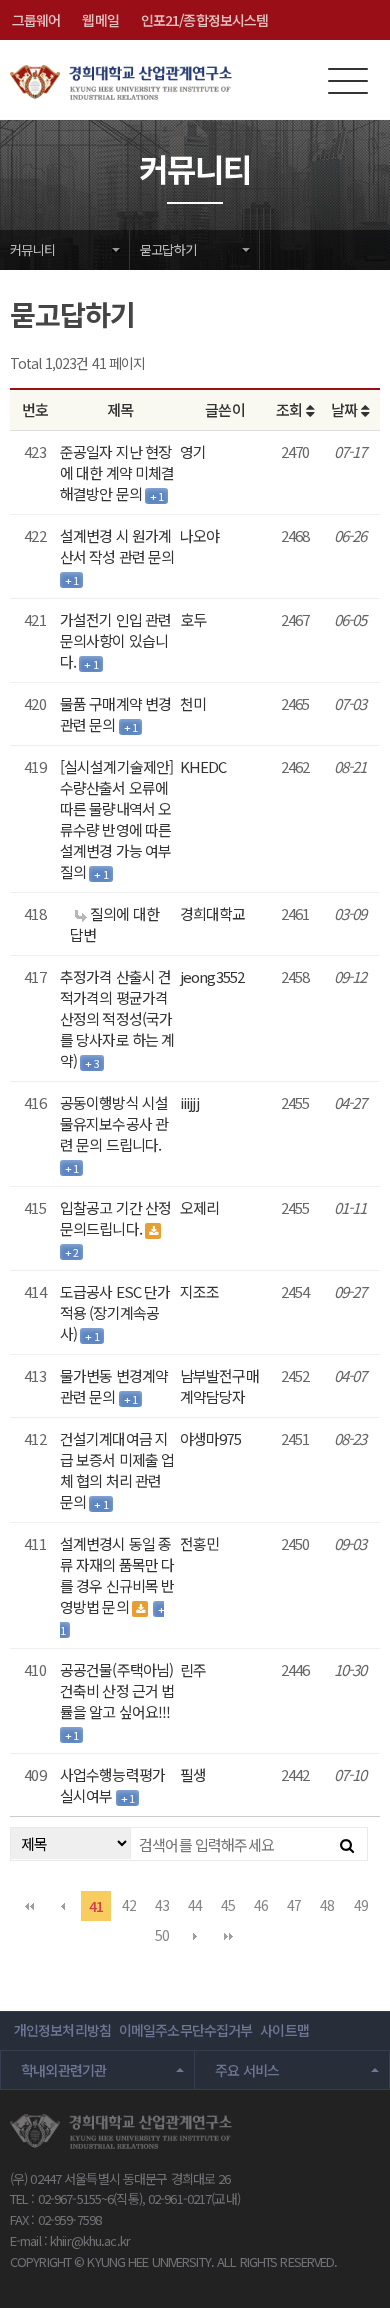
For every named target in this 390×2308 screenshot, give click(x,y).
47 (294, 1905)
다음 (195, 1936)
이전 (63, 1906)
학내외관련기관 (64, 2070)
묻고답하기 (168, 249)
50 (162, 1935)
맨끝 (228, 1936)
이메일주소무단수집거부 (185, 2030)
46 (261, 1905)
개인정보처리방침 (62, 2030)
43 (162, 1905)
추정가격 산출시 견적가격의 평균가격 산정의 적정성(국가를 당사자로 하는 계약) (117, 1018)
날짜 (345, 409)
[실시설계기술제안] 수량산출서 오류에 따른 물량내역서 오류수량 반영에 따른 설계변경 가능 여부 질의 (116, 819)
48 (327, 1905)
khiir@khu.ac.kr (90, 2240)
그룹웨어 (36, 20)
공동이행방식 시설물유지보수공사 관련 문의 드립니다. (114, 1123)
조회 (290, 409)
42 (129, 1905)
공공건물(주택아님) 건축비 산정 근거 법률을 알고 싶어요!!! (117, 1690)
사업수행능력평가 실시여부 (112, 1785)
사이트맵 (284, 2030)
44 (195, 1905)
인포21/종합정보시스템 (204, 20)
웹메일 (100, 20)
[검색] (347, 1844)
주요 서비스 (247, 2070)
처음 (29, 1906)
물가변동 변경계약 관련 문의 (114, 1386)
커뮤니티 (32, 249)
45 (228, 1905)
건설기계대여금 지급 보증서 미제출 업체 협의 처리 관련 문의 (117, 1470)
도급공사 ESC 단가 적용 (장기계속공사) (115, 1312)
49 (361, 1905)
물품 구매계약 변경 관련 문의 (115, 714)
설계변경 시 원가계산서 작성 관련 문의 (117, 546)
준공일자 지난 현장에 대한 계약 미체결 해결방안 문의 (117, 472)
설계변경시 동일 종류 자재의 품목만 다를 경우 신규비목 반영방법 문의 (117, 1575)
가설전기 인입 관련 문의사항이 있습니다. (115, 640)
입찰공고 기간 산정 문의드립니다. (115, 1218)
